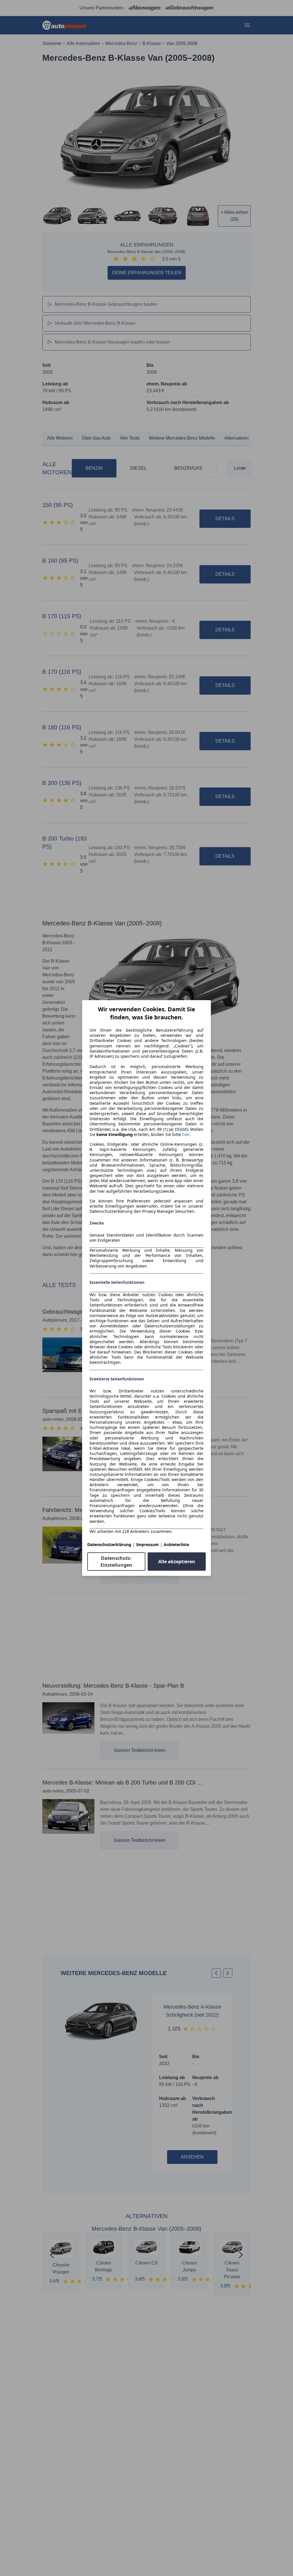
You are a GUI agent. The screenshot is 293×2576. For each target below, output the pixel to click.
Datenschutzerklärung (109, 1544)
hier (186, 1135)
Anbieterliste (176, 1544)
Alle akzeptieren (177, 1562)
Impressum (148, 1544)
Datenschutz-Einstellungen (116, 1562)
